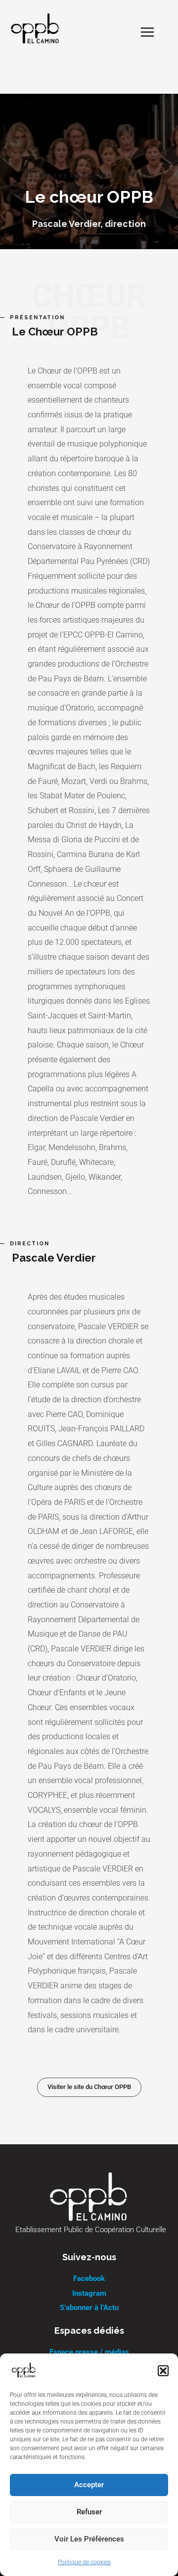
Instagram (89, 2293)
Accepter (89, 2485)
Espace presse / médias (89, 2352)
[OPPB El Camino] (24, 2371)
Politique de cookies (84, 2562)
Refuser (89, 2512)
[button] (163, 2371)
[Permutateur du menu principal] (147, 32)
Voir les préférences (89, 2539)
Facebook (89, 2278)
